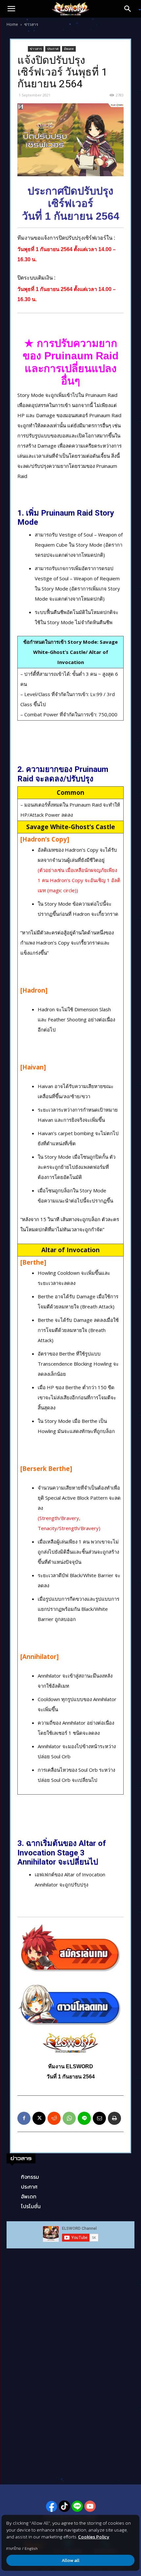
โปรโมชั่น (31, 2206)
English (31, 2549)
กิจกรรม (30, 2177)
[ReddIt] (54, 2118)
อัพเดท (69, 49)
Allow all (70, 2560)
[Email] (99, 2118)
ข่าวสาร (31, 24)
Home (12, 24)
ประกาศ (53, 49)
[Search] (130, 9)
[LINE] (84, 2118)
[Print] (114, 2118)
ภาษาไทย (14, 2549)
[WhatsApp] (69, 2118)
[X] (39, 2118)
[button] (11, 9)
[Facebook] (24, 2118)
